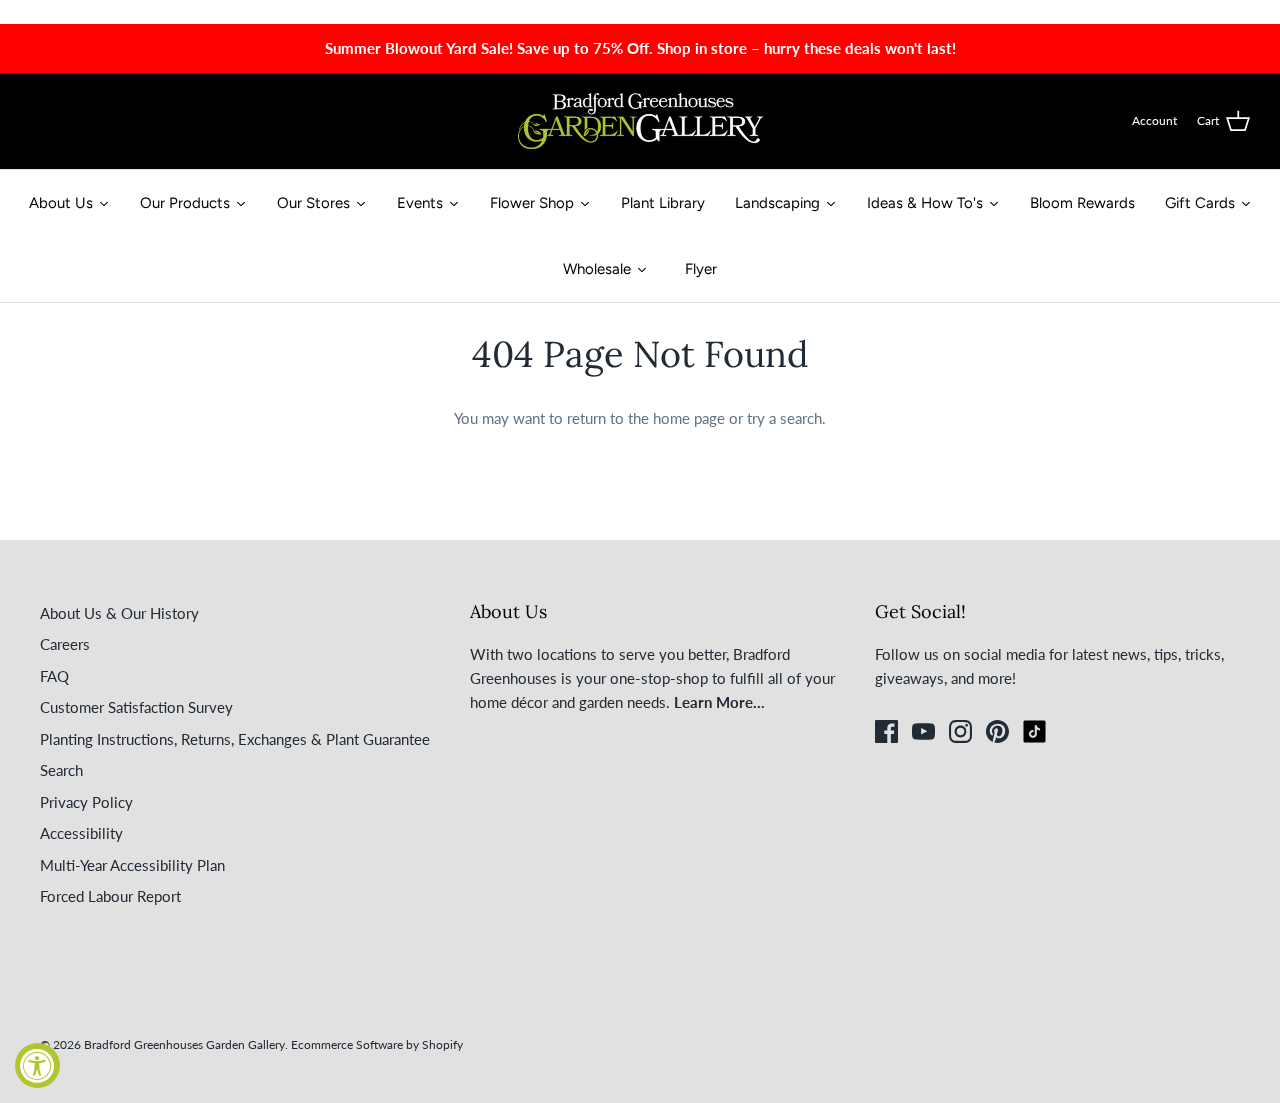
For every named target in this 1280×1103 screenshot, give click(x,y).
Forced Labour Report (110, 896)
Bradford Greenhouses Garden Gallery (184, 1044)
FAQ (54, 676)
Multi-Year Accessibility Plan (132, 865)
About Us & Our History (119, 613)
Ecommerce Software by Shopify (377, 1044)
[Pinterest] (997, 731)
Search (61, 770)
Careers (65, 644)
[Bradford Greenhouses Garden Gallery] (640, 121)
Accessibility (81, 833)
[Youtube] (923, 731)
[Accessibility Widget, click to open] (37, 1065)
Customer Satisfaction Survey (136, 707)
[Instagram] (960, 731)
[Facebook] (886, 731)
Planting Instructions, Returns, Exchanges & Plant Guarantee (235, 739)
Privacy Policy (86, 802)
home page (689, 418)
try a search (784, 418)
